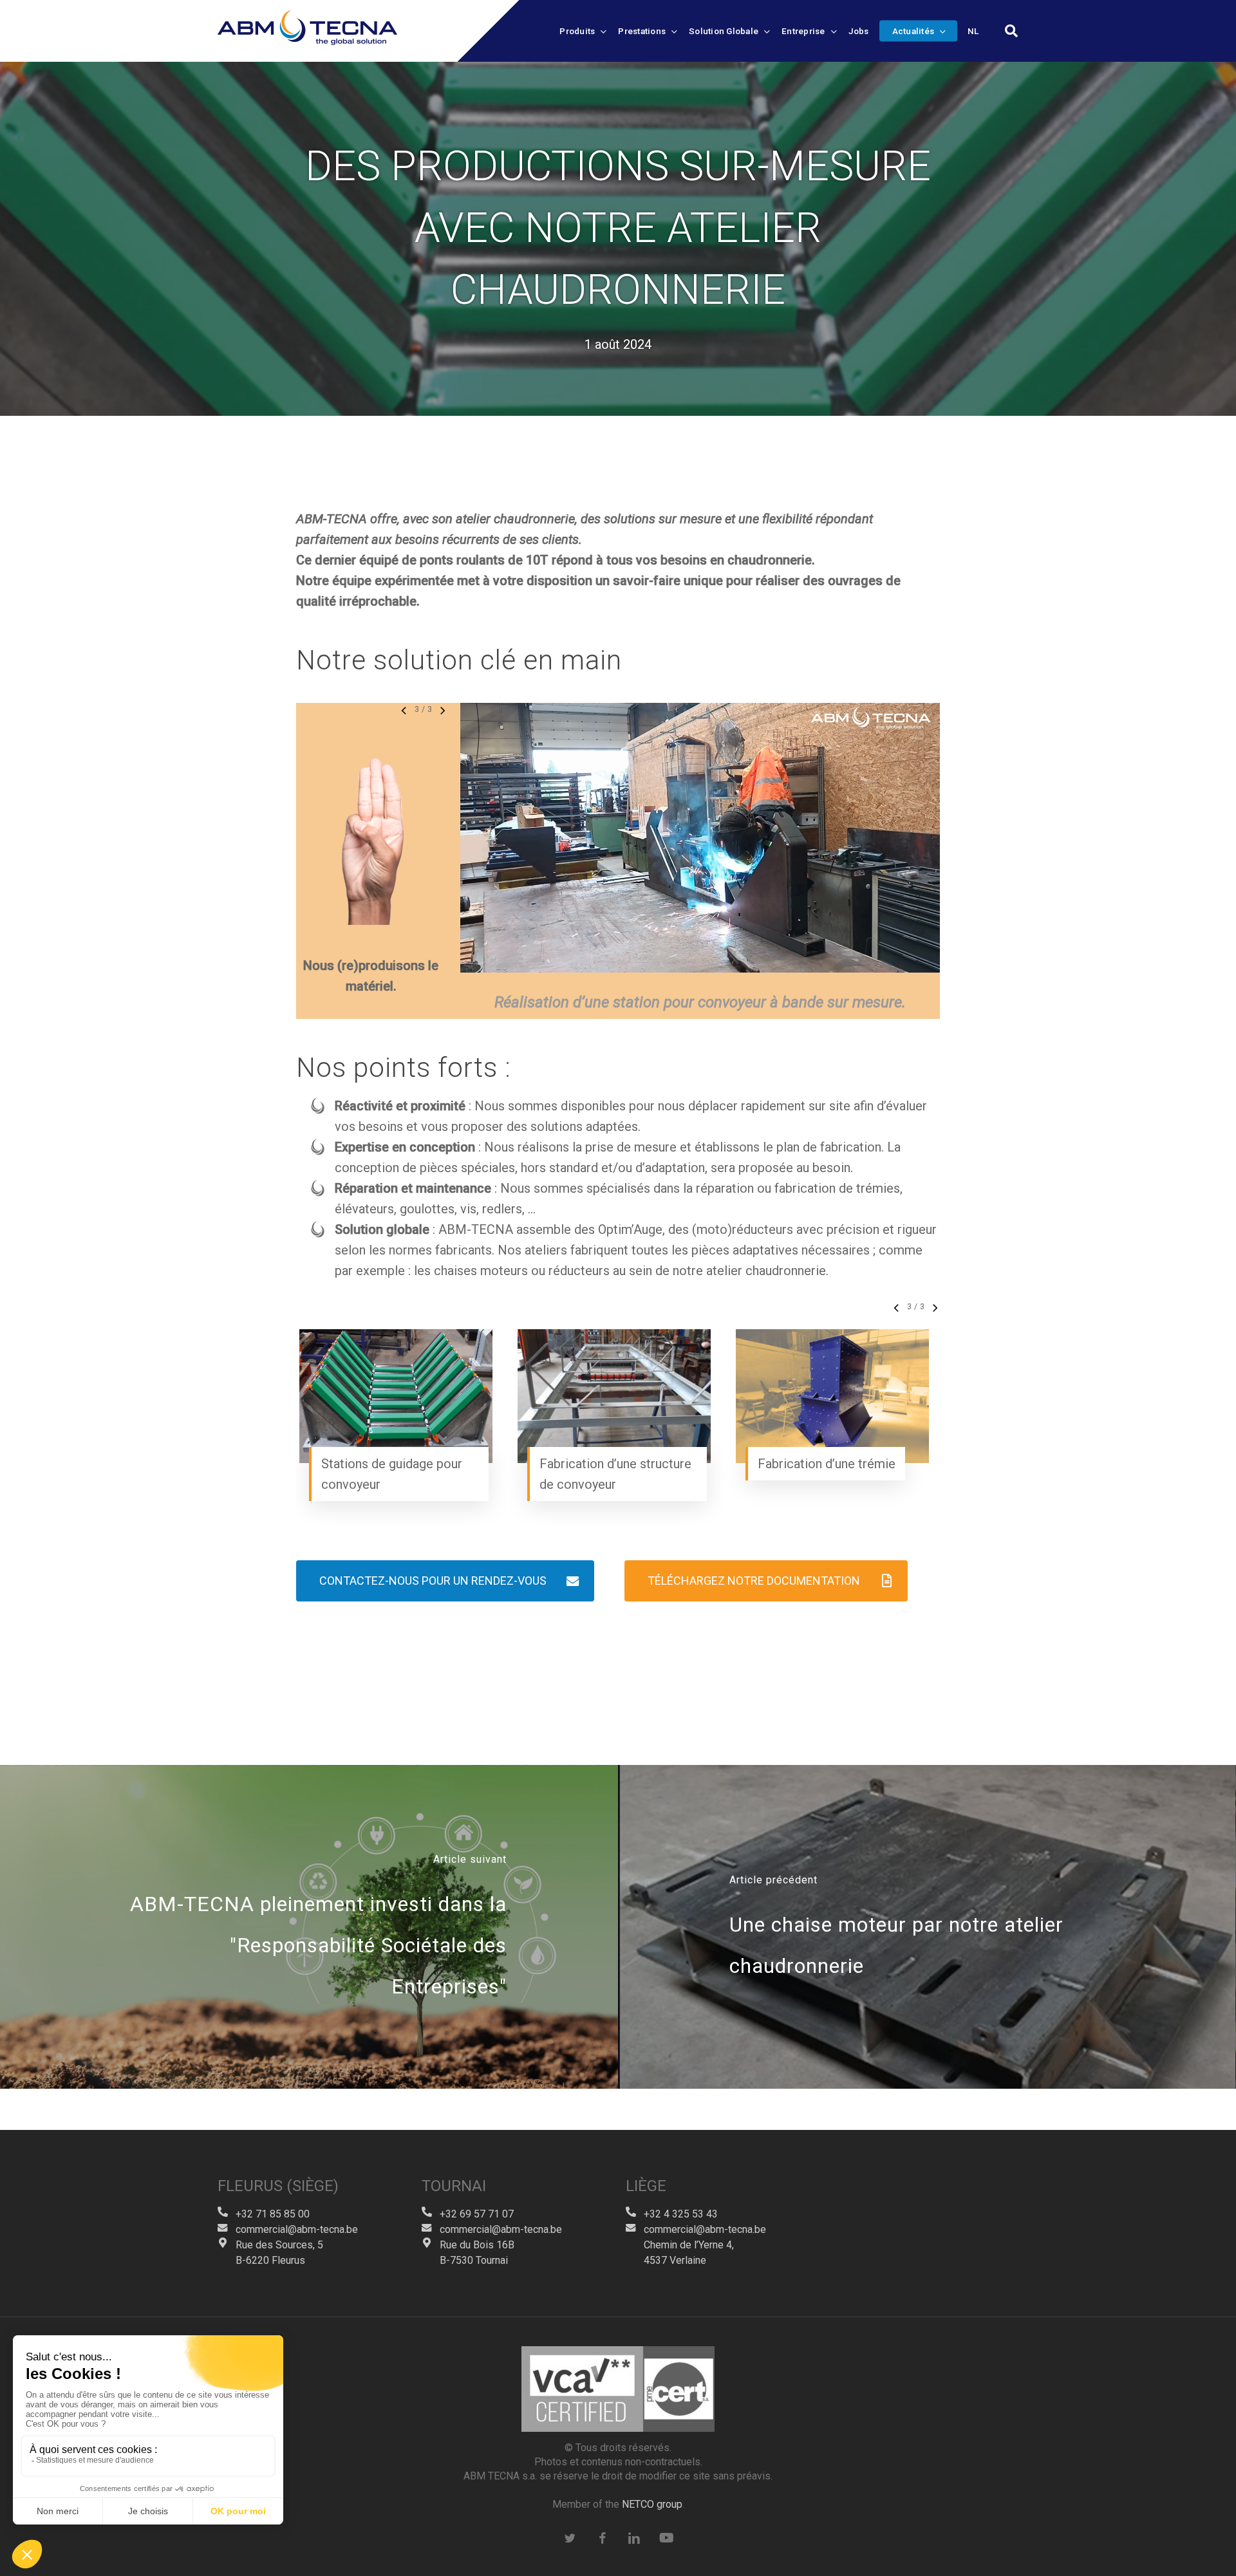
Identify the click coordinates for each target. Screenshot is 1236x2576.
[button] (445, 1581)
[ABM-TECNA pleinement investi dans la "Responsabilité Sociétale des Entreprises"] (309, 1927)
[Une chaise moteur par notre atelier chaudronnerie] (927, 1927)
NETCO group (652, 2504)
